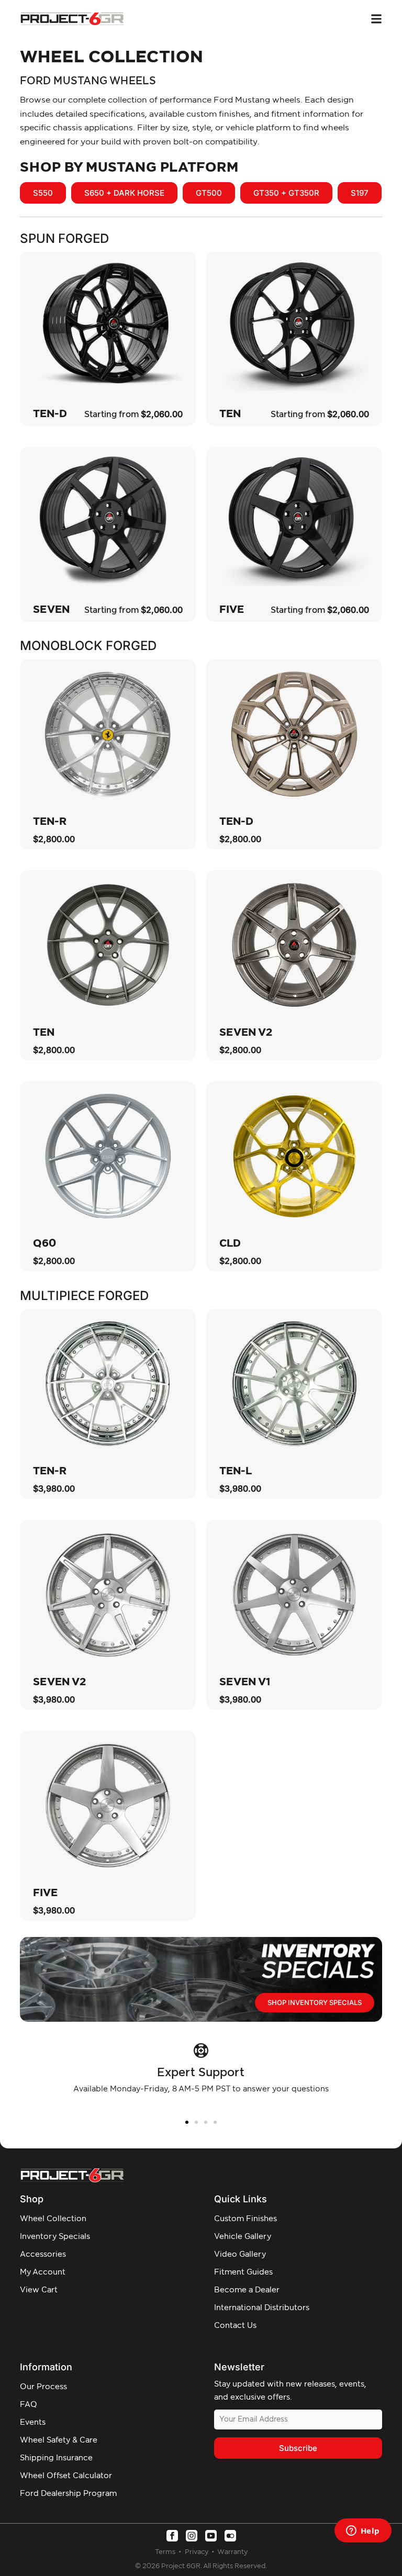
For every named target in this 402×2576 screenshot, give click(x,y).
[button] (187, 2122)
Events (33, 2422)
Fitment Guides (243, 2272)
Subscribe (298, 2448)
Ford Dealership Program (68, 2494)
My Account (43, 2272)
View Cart (39, 2290)
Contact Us (235, 2326)
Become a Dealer (247, 2290)
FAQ (29, 2405)
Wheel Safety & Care (59, 2440)
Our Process (43, 2387)
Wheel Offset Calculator (66, 2476)
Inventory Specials (55, 2237)
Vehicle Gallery (243, 2237)
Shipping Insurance (56, 2458)
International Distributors (262, 2308)
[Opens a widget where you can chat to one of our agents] (363, 2532)
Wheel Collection (53, 2219)
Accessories (43, 2254)
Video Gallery (240, 2254)
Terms (166, 2552)
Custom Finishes (245, 2219)
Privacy (197, 2552)
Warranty (232, 2552)
